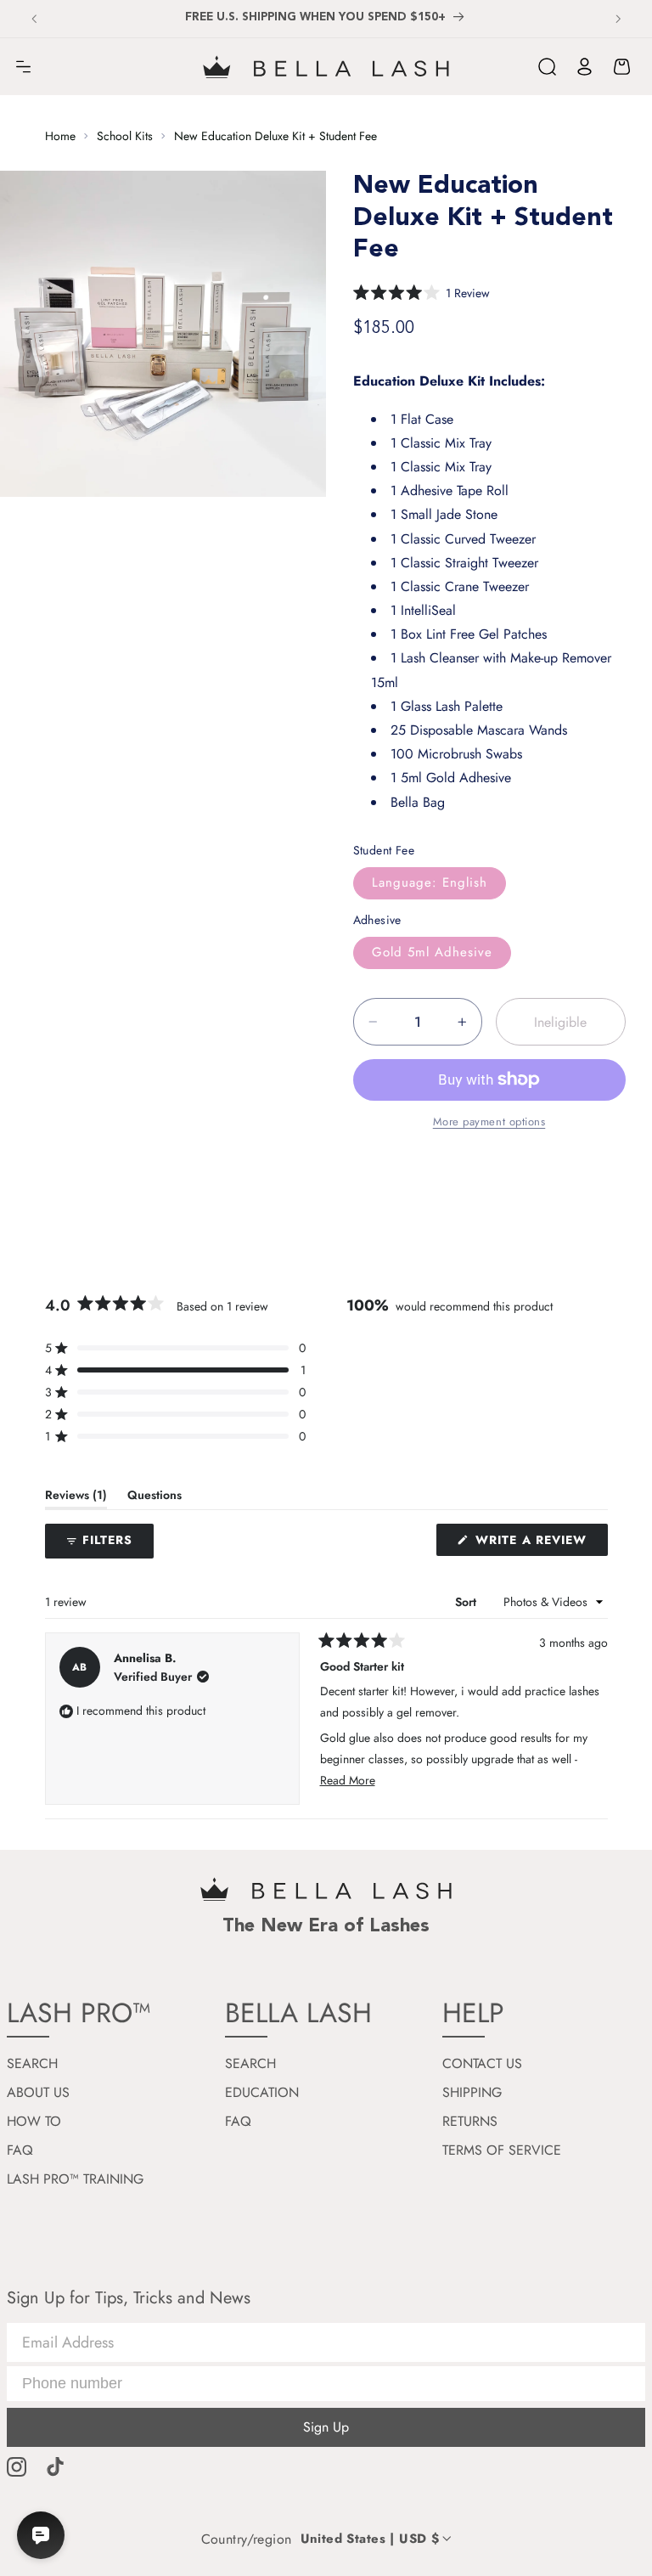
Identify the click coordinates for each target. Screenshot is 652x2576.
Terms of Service (502, 2150)
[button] (23, 67)
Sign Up (326, 2427)
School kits (125, 136)
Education (262, 2092)
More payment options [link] (489, 1122)
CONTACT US (482, 2063)
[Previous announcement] (34, 19)
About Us (38, 2092)
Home (60, 136)
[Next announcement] (618, 19)
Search (32, 2063)
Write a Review (540, 1543)
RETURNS (470, 2121)
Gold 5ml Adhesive (433, 952)
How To (34, 2121)
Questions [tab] (155, 1498)
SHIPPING (472, 2092)
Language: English (430, 882)
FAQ (20, 2150)
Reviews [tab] (76, 1498)
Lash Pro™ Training (75, 2179)
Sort (467, 1602)
